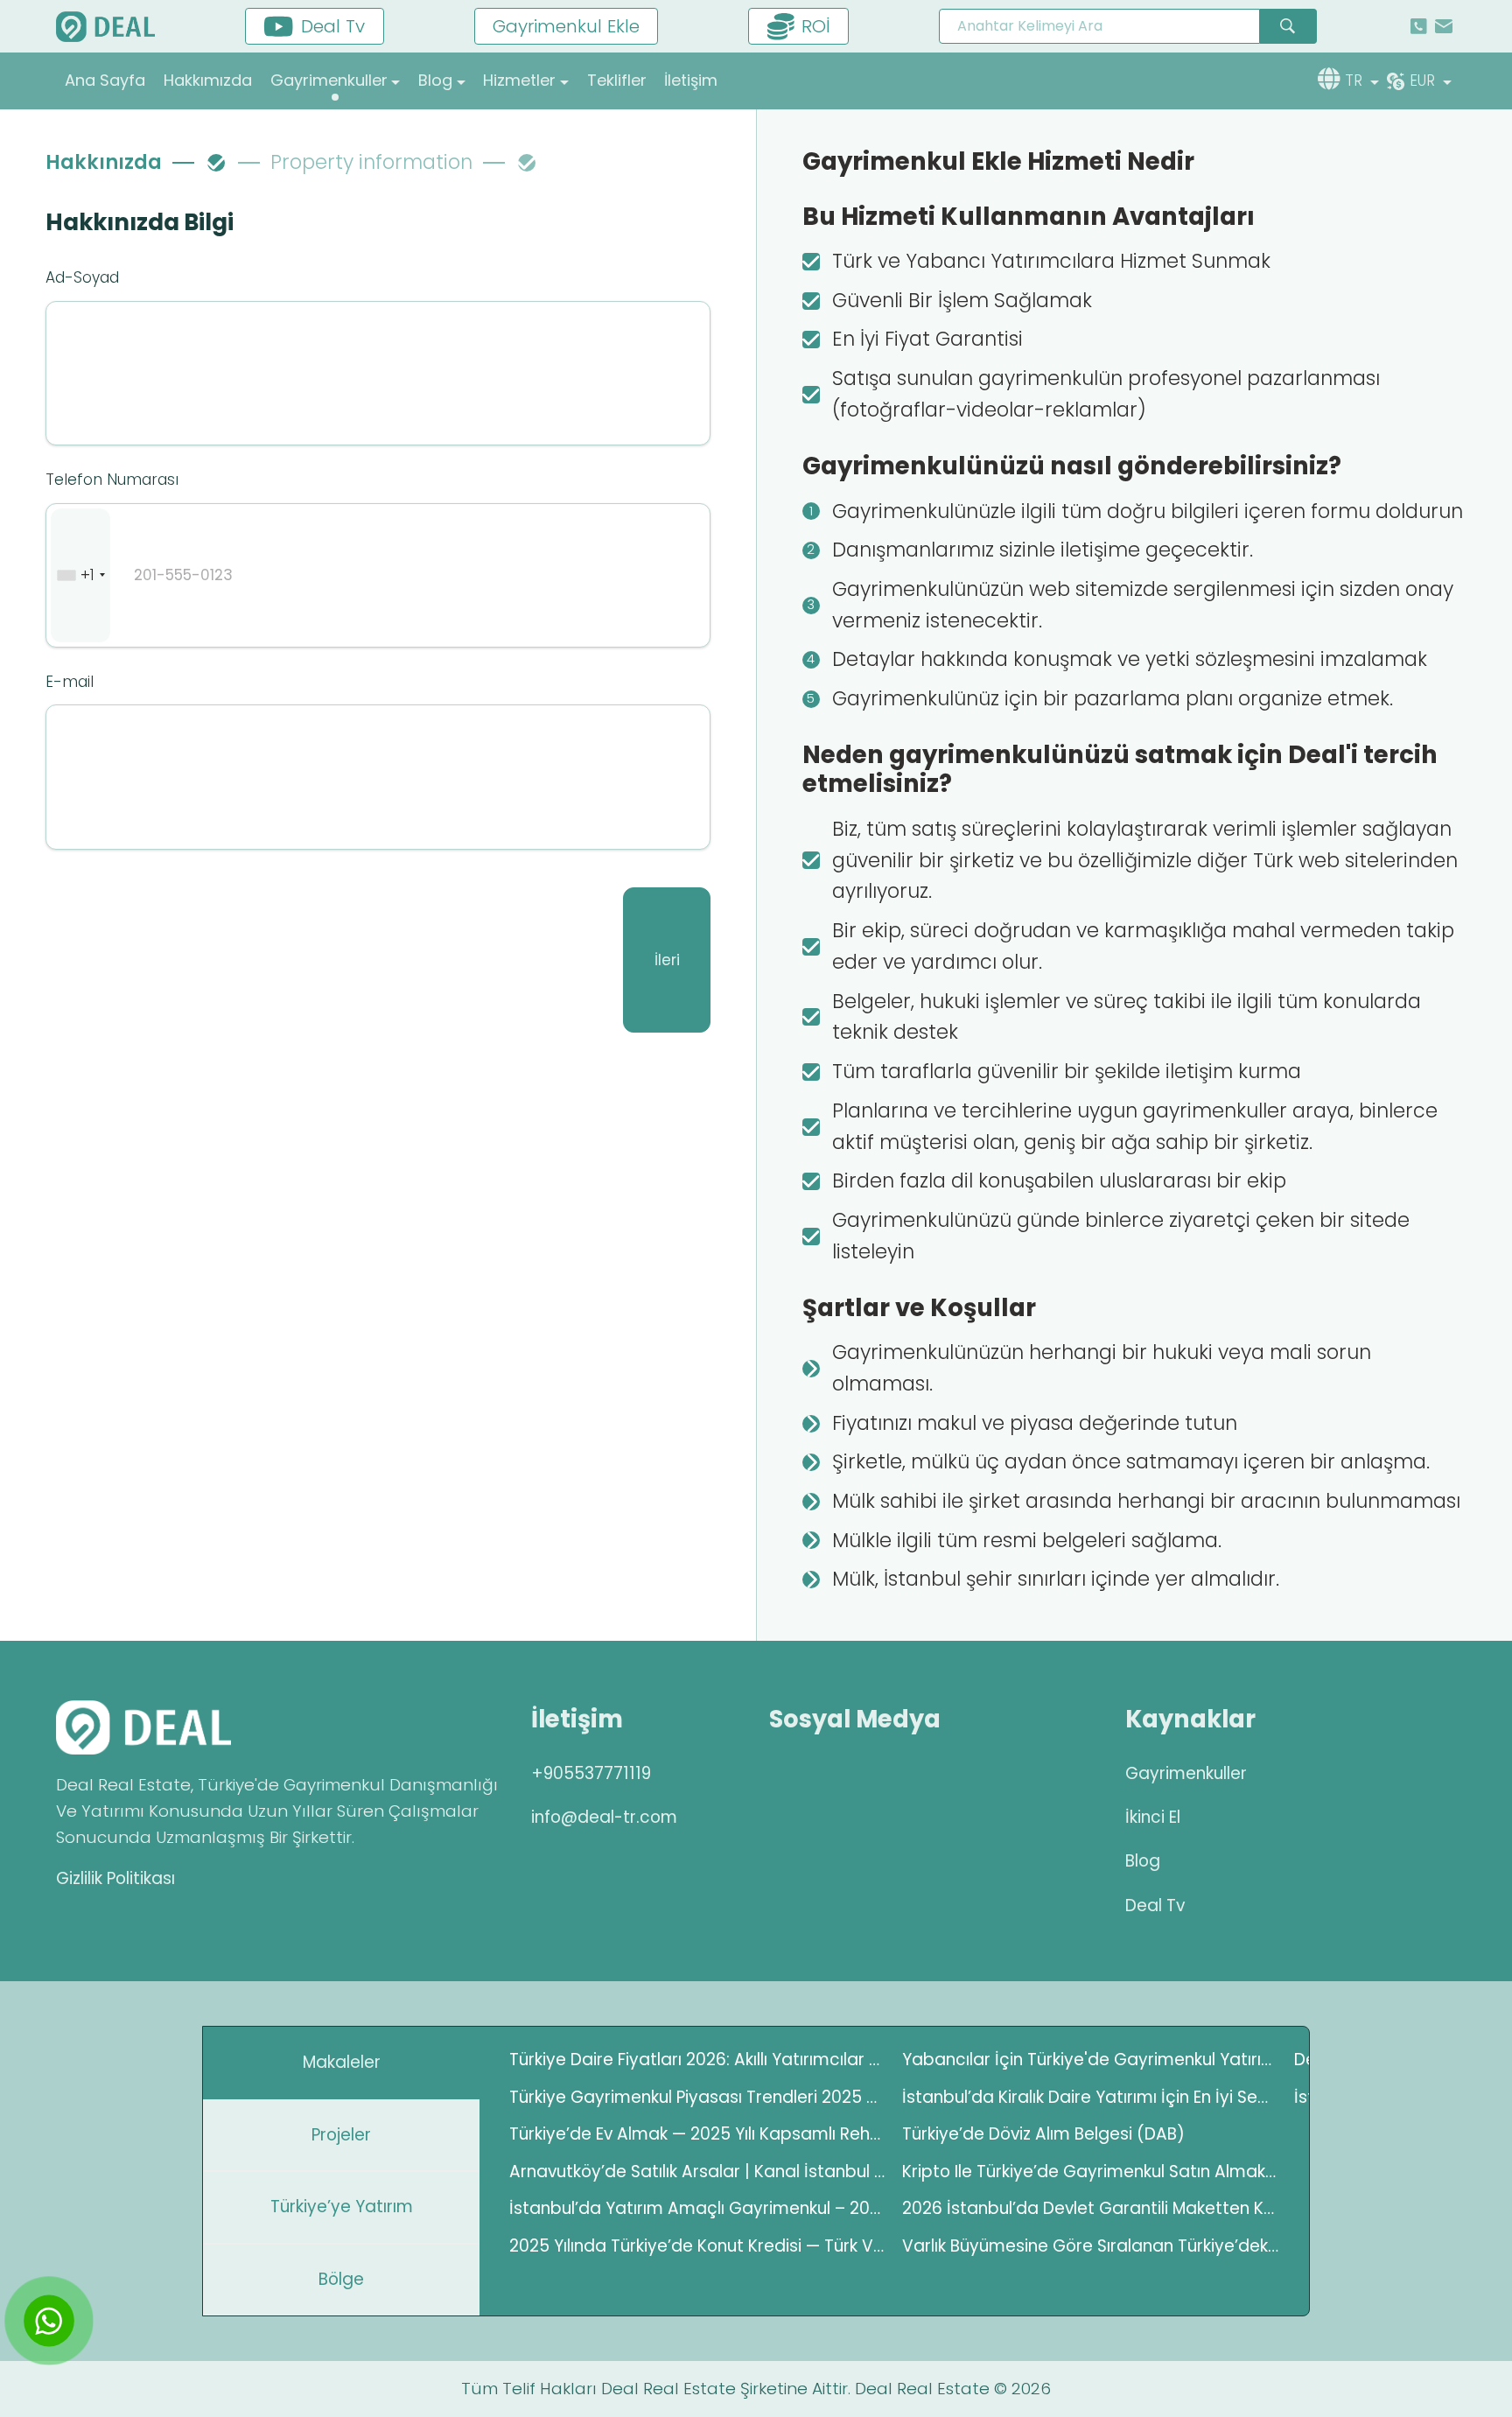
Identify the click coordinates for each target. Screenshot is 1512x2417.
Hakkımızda (208, 80)
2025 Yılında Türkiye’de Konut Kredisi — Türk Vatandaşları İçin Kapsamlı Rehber (698, 2246)
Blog (1143, 1861)
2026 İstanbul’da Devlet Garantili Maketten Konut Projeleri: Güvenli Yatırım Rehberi (1091, 2208)
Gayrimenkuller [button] (329, 80)
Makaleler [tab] (342, 2062)
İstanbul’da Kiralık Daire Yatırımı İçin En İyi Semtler (1091, 2097)
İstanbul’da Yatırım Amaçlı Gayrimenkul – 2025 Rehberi (698, 2208)
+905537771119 (591, 1773)
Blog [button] (435, 80)
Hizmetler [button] (519, 80)
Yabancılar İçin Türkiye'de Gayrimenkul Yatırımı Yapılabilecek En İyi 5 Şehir (1091, 2060)
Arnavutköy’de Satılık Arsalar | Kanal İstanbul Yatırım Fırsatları (698, 2172)
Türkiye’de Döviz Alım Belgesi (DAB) (1043, 2134)
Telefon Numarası (112, 480)
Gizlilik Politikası (115, 1878)
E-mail (70, 682)
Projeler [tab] (341, 2135)
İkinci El (1153, 1817)
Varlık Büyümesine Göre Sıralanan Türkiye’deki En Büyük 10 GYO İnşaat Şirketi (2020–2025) (1091, 2246)
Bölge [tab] (341, 2279)
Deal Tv (1155, 1906)
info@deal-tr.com (604, 1817)
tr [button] (1356, 81)
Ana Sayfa (105, 80)
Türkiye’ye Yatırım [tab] (342, 2207)
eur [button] (1424, 81)
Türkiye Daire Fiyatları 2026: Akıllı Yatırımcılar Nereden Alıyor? (698, 2060)
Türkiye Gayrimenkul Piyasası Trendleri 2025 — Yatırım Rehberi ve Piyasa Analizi (698, 2097)
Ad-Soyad (82, 277)
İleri (667, 960)
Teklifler (617, 80)
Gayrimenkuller (1186, 1773)
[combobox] (80, 576)
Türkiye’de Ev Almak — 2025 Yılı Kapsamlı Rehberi (698, 2134)
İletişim (691, 80)
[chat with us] (49, 2321)
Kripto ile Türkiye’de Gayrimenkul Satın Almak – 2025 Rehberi (1091, 2172)
